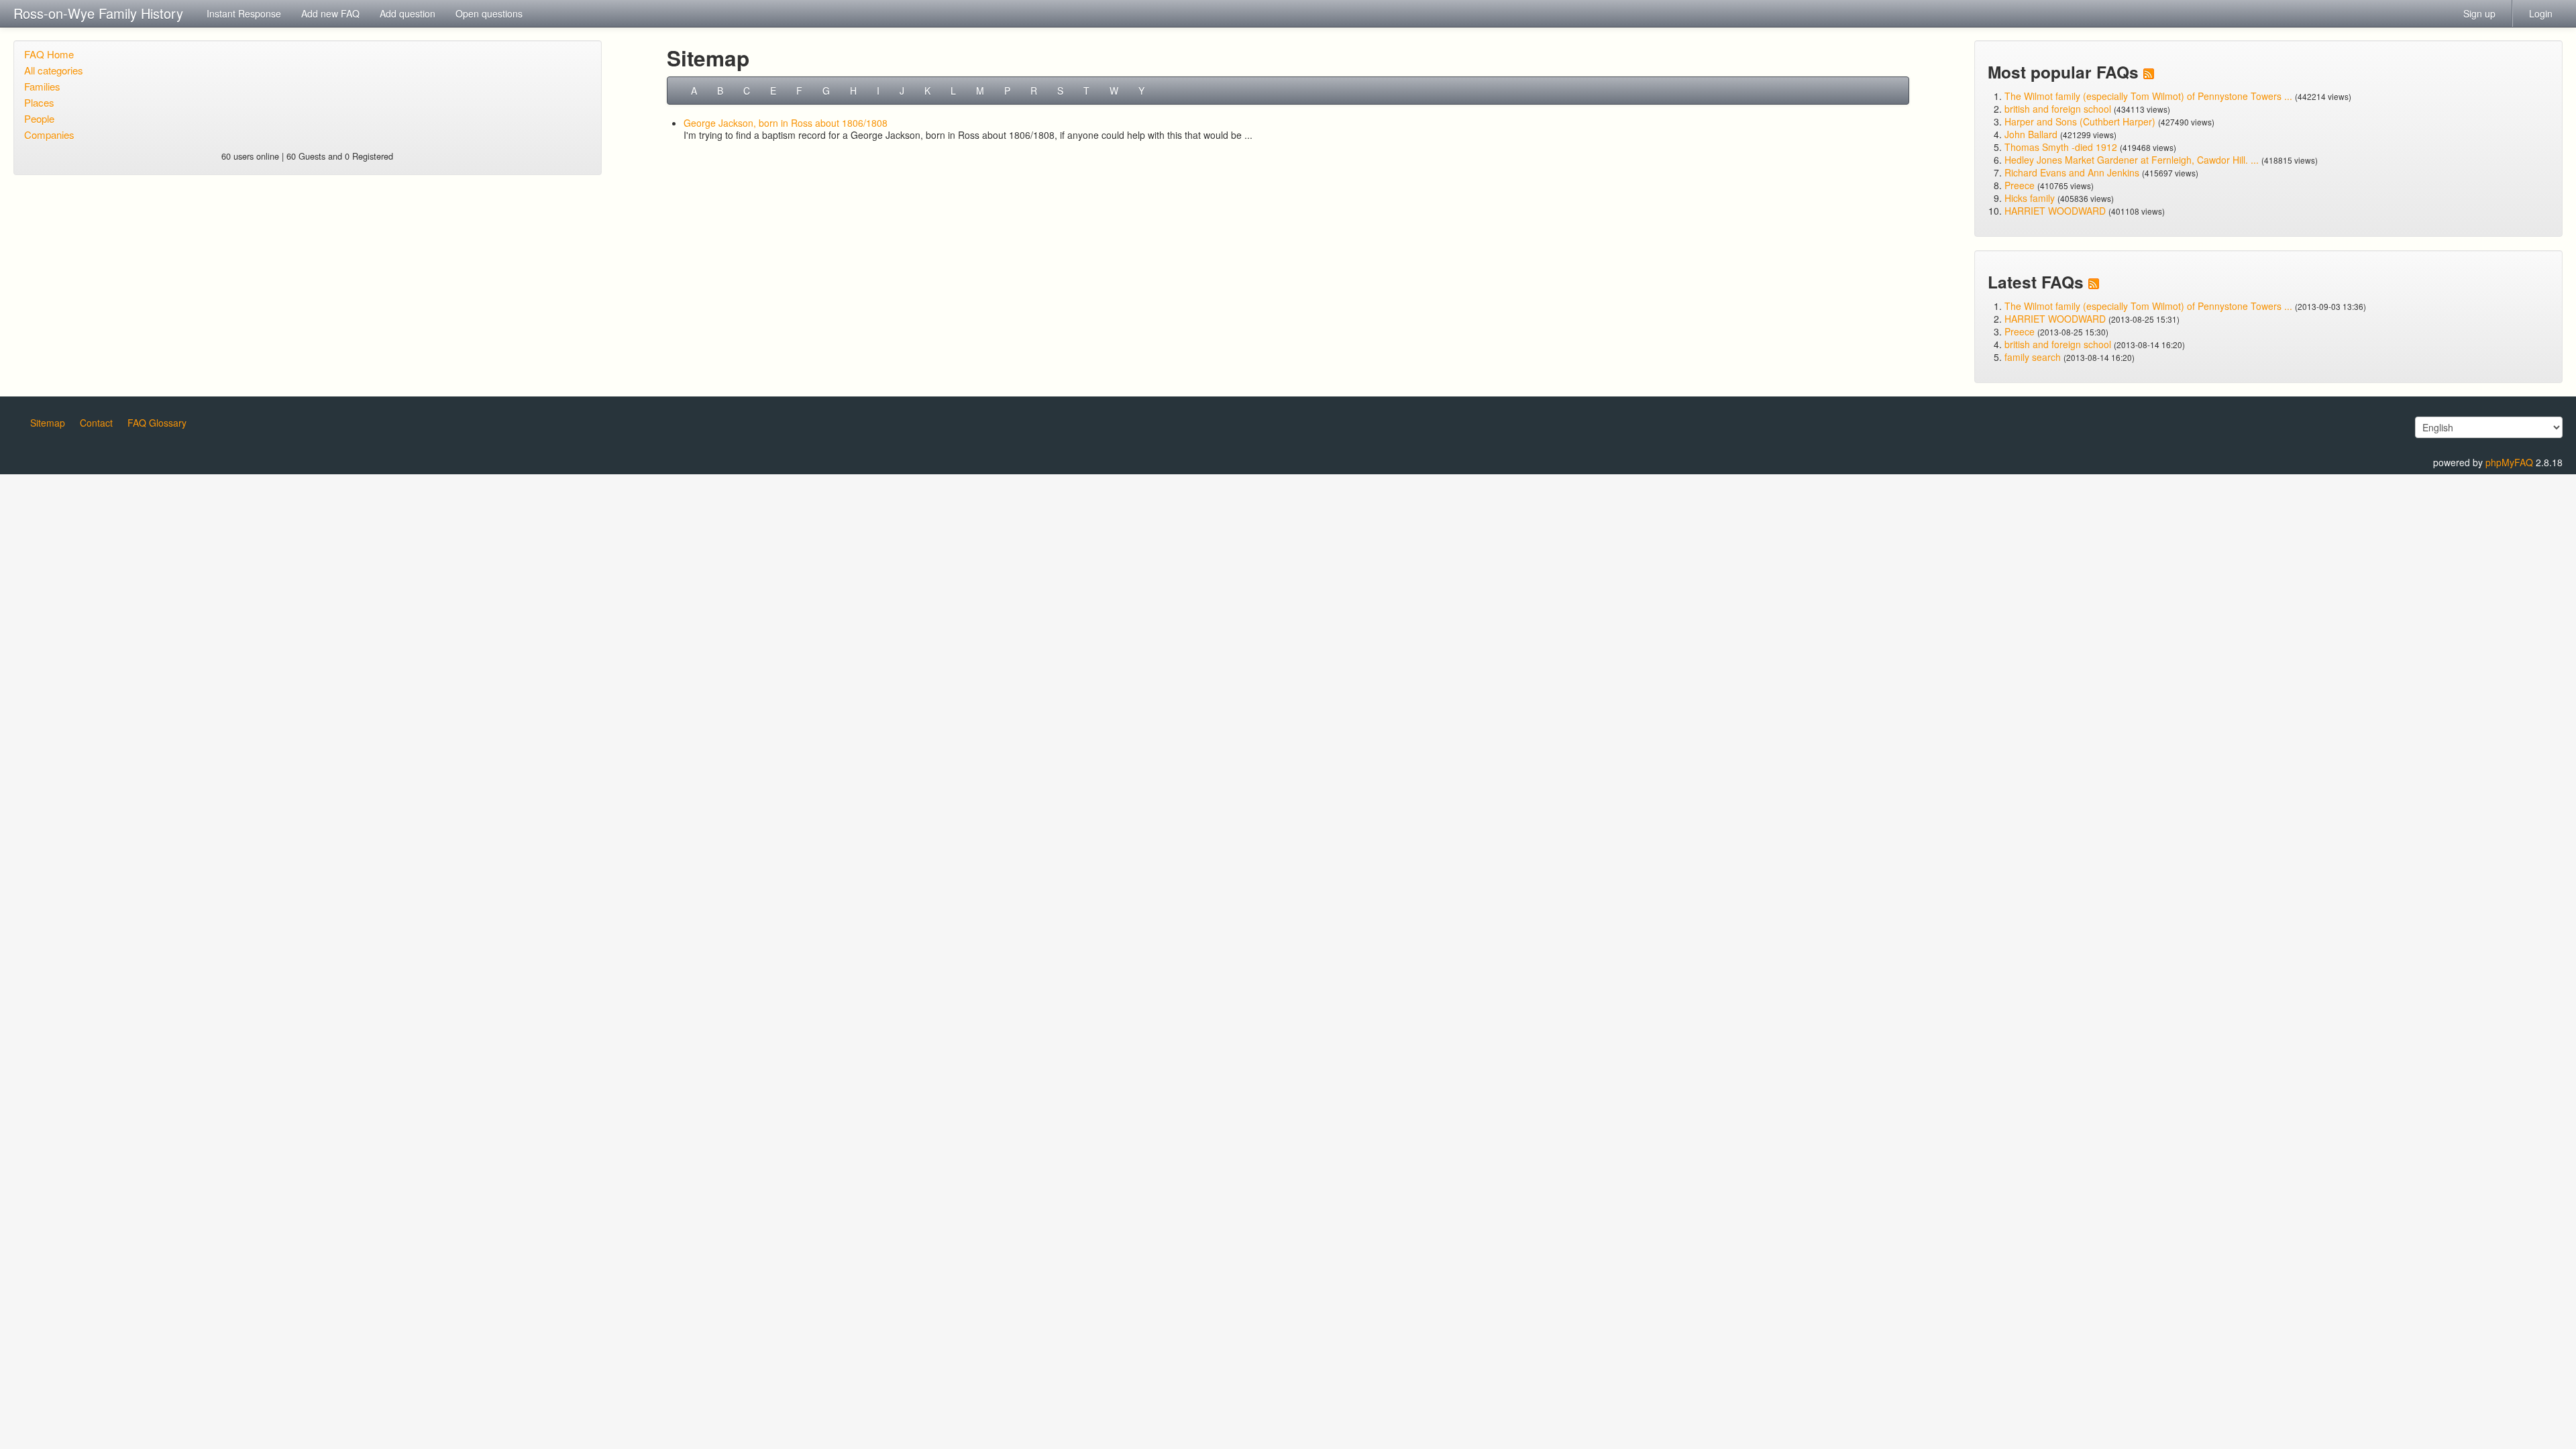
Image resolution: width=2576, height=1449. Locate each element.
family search (2034, 357)
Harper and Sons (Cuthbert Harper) (2080, 121)
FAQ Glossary (157, 423)
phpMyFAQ (2509, 462)
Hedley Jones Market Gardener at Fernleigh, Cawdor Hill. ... (2132, 160)
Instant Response (244, 13)
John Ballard (2031, 134)
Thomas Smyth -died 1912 (2061, 147)
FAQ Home (49, 54)
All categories (54, 70)
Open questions (489, 13)
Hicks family (2031, 198)
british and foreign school (2058, 109)
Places (39, 102)
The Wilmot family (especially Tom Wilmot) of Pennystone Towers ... (2148, 96)
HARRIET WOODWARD (2055, 211)
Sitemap (48, 423)
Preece (2020, 185)
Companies (49, 135)
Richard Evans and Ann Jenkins (2072, 172)
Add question (408, 13)
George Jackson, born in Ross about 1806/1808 (786, 123)
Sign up (2479, 13)
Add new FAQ (330, 13)
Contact (96, 423)
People (39, 118)
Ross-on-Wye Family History (98, 13)
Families (42, 86)
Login (2541, 13)
